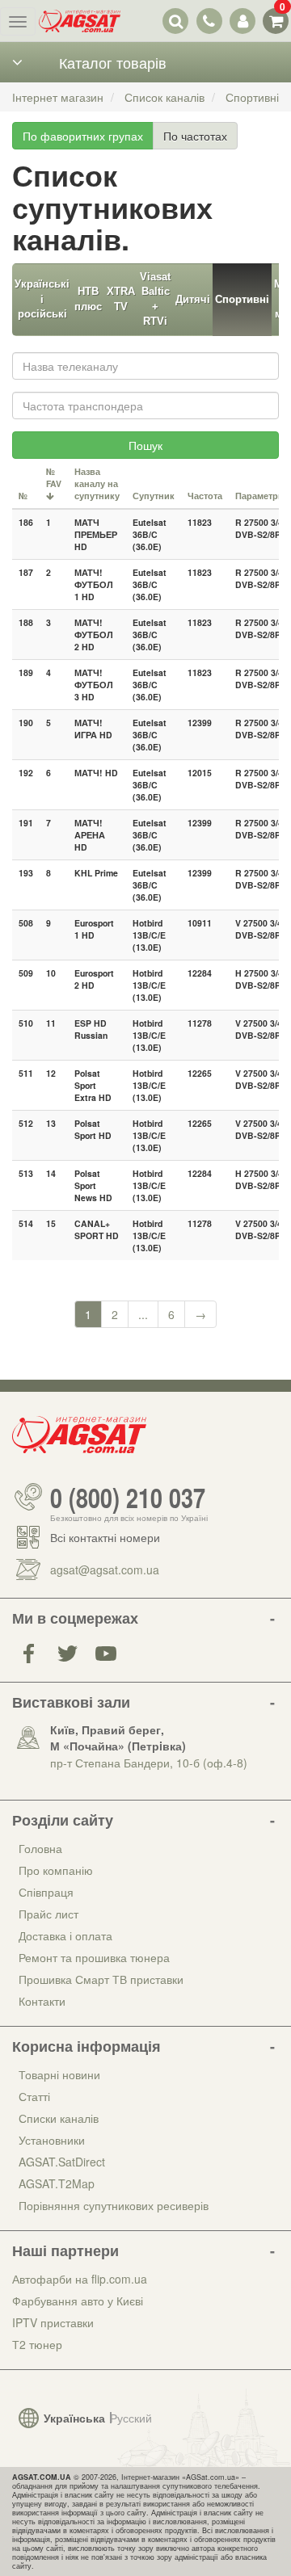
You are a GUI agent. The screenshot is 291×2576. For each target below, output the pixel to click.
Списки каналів (59, 2118)
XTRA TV (121, 299)
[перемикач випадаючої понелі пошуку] (176, 21)
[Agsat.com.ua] (80, 21)
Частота (205, 496)
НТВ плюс (88, 299)
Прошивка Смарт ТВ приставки (101, 1979)
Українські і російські (42, 299)
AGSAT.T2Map (57, 2183)
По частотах (195, 136)
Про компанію (56, 1870)
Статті (34, 2096)
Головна (40, 1848)
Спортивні (242, 299)
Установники (52, 2140)
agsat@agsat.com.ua (105, 1570)
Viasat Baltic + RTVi (155, 299)
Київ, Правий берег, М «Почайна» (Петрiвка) (118, 1738)
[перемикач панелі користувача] (242, 21)
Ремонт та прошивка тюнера (94, 1957)
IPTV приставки (53, 2322)
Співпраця (46, 1892)
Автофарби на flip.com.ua (80, 2279)
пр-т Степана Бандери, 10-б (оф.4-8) (149, 1763)
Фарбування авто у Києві (78, 2301)
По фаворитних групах (83, 136)
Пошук (145, 445)
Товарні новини (59, 2074)
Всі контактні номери (105, 1537)
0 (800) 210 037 (128, 1497)
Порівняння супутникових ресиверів (114, 2205)
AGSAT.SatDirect (62, 2162)
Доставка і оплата (65, 1935)
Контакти (42, 2001)
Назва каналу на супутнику (97, 483)
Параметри (259, 496)
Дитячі (193, 299)
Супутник (154, 496)
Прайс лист (48, 1914)
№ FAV (54, 477)
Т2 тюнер (37, 2344)
